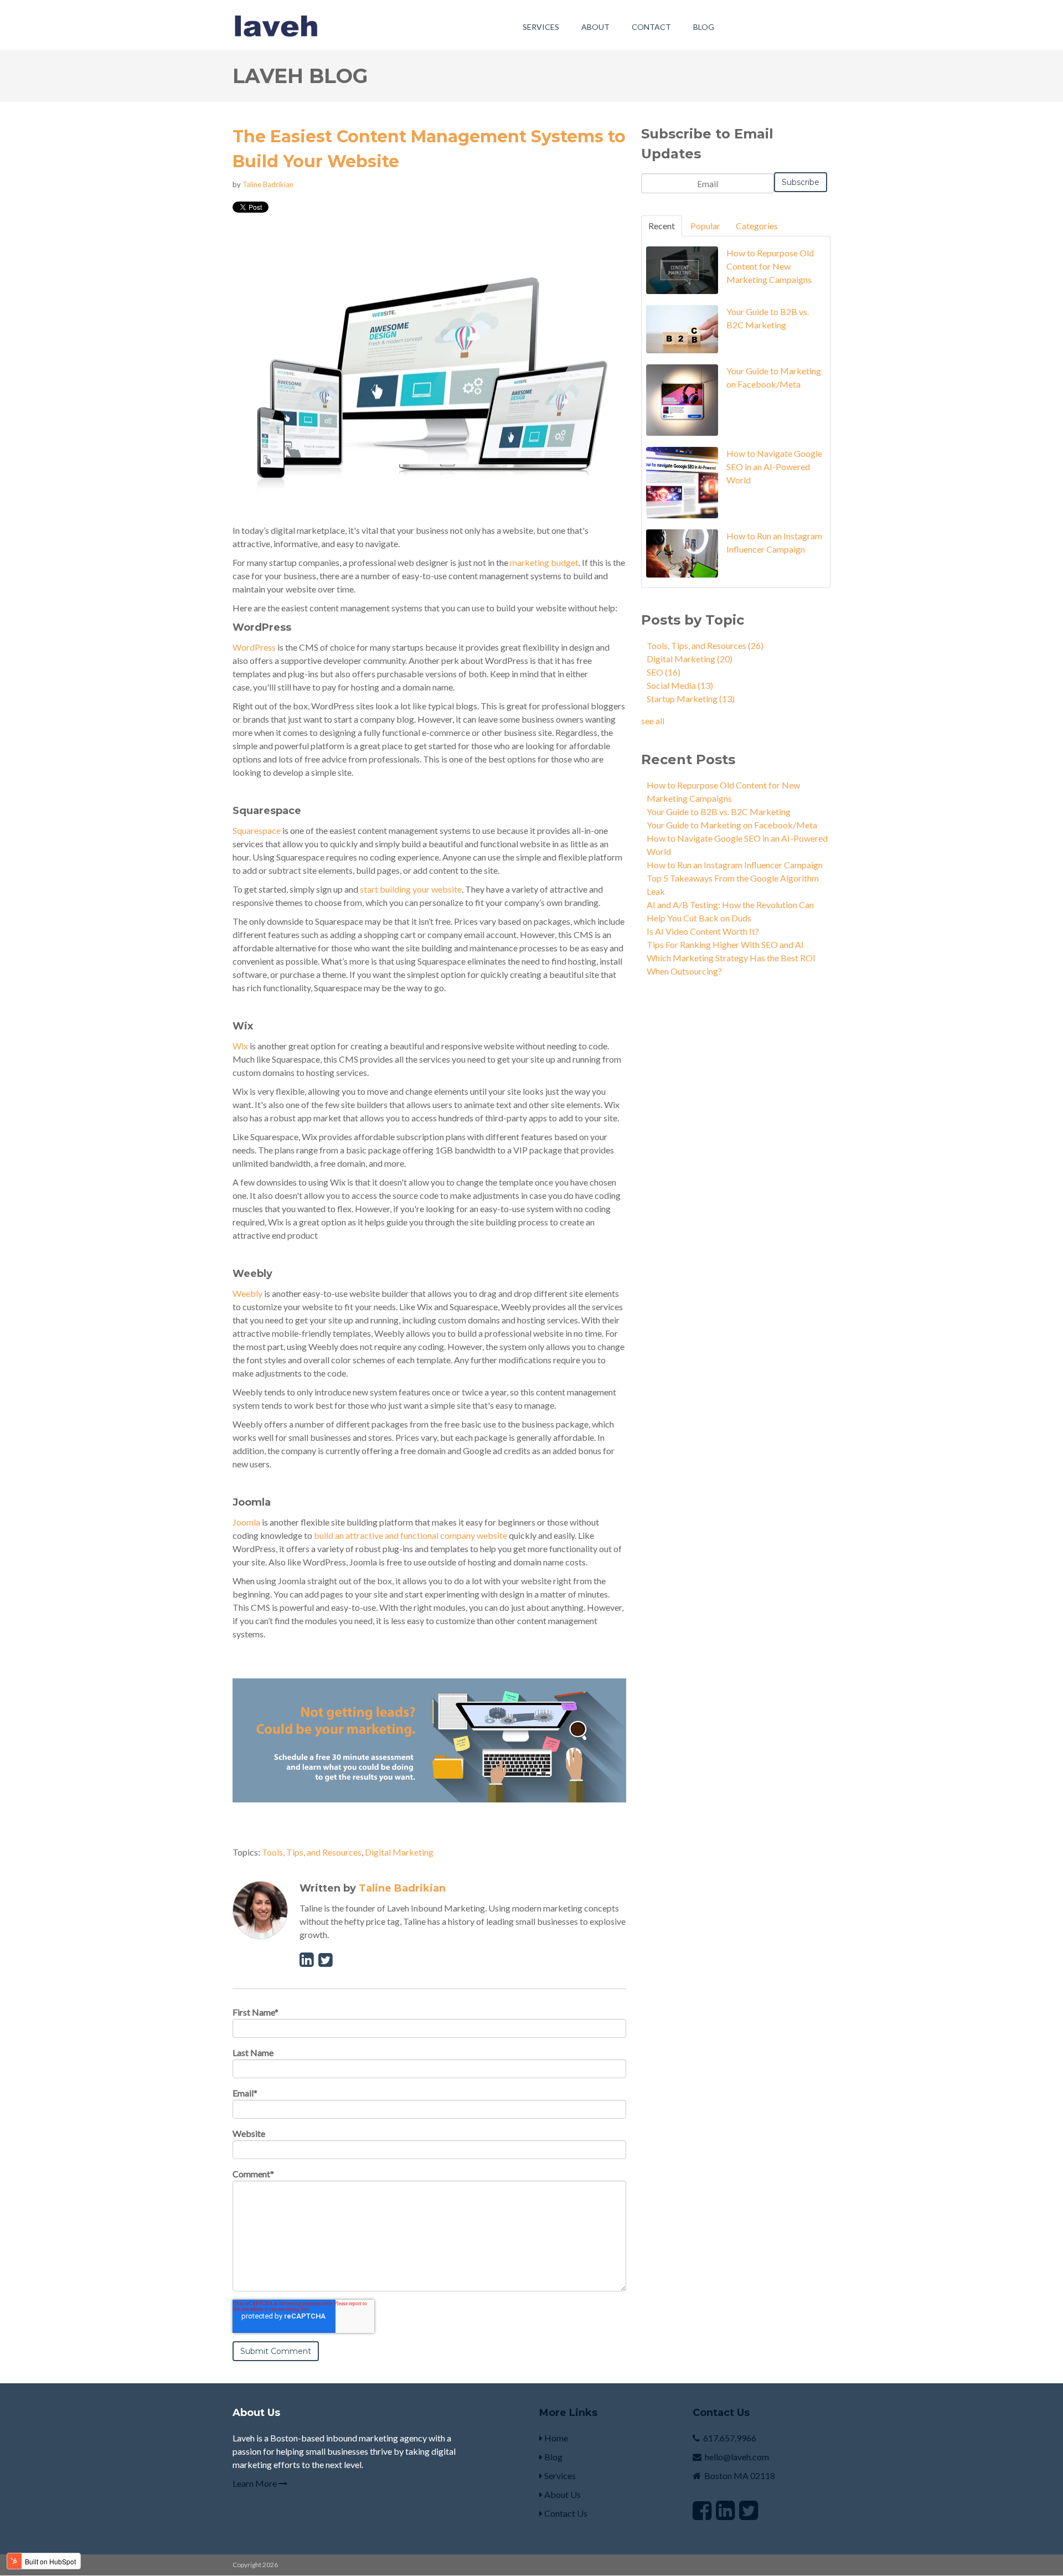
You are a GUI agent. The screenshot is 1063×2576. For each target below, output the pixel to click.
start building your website (411, 889)
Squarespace (257, 830)
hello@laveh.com (737, 2457)
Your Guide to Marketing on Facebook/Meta (732, 825)
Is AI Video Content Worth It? (703, 931)
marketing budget (544, 562)
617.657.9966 (730, 2438)
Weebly (247, 1293)
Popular (705, 226)
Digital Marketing (399, 1852)
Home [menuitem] (555, 2438)
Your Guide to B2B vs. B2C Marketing (719, 812)
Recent (662, 226)
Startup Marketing (691, 699)
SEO (664, 672)
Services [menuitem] (541, 27)
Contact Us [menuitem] (565, 2513)
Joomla (246, 1522)
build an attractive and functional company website (411, 1535)
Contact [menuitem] (651, 27)
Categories (757, 226)
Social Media (680, 685)
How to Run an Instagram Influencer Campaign (735, 865)
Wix (240, 1046)
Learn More (256, 2483)
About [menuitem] (595, 27)
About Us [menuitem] (562, 2494)
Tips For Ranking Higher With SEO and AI (725, 944)
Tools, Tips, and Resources (312, 1852)
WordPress (254, 647)
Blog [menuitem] (704, 27)
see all (653, 721)
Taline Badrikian (268, 184)
